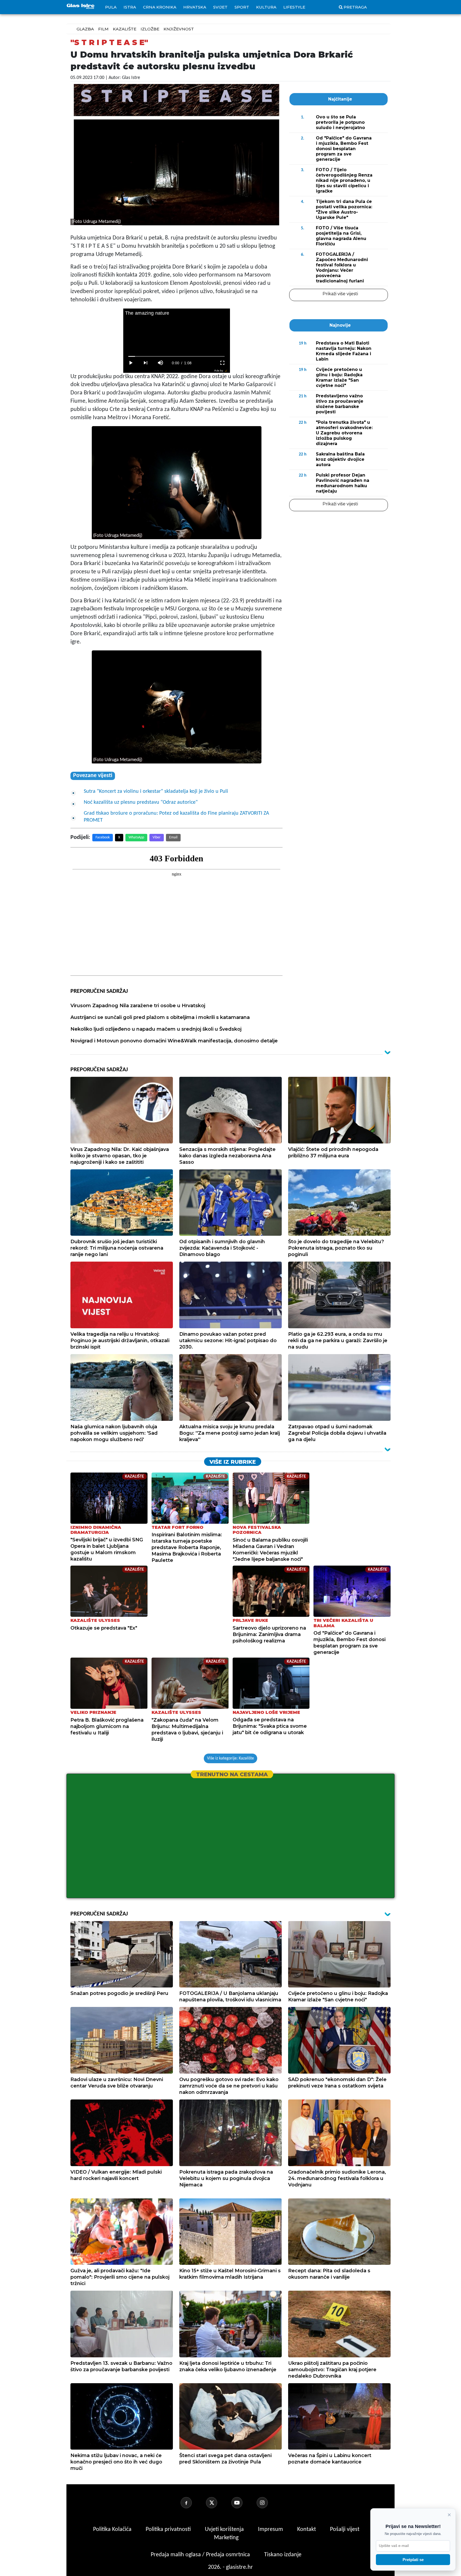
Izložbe (150, 29)
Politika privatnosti (168, 2529)
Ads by (219, 371)
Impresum (271, 2529)
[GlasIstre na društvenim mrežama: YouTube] (243, 2503)
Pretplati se (413, 2560)
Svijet (220, 7)
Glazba (85, 29)
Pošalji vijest (345, 2529)
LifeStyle (294, 7)
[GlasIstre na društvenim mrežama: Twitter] (218, 2503)
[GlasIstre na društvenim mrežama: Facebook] (193, 2503)
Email (173, 837)
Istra (130, 7)
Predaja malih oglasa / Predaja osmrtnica (201, 2555)
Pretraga (355, 7)
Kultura (266, 7)
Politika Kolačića (113, 2529)
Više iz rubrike (233, 1462)
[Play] (131, 363)
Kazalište (125, 29)
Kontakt (307, 2529)
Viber (157, 837)
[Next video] (146, 363)
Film (103, 29)
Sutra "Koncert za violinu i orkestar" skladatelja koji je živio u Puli (156, 791)
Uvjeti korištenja (225, 2529)
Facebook (103, 837)
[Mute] (161, 363)
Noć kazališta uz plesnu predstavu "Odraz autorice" (141, 802)
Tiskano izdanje (283, 2555)
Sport (242, 7)
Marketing (226, 2538)
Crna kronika (160, 7)
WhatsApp (136, 837)
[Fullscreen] (222, 363)
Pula (111, 7)
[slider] (176, 356)
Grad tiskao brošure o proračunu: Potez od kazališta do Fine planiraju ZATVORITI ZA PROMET (176, 817)
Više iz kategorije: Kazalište (230, 1758)
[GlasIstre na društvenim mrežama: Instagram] (269, 2503)
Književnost (179, 29)
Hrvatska (195, 7)
